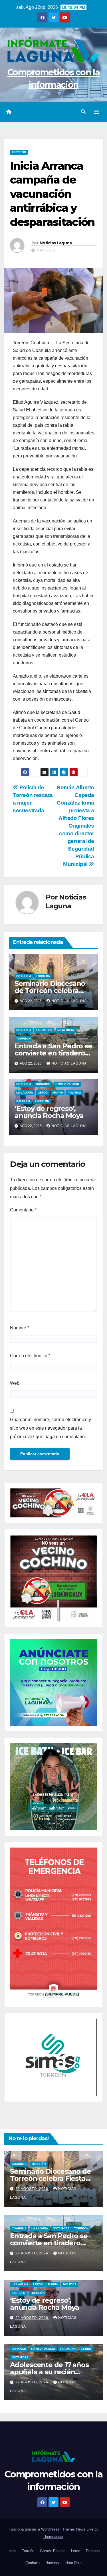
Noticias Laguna (56, 243)
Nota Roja (66, 1030)
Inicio (12, 2551)
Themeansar (53, 2537)
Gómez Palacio (67, 1084)
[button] (83, 112)
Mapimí (58, 1093)
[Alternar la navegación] (96, 112)
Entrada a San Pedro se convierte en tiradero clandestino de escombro (53, 2243)
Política (74, 1093)
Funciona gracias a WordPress (35, 2529)
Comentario (23, 1210)
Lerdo (43, 1093)
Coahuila (24, 976)
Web (15, 1383)
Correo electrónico (30, 1356)
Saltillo (23, 1101)
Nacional (53, 2563)
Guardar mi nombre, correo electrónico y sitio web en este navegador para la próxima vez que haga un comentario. (51, 1428)
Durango (43, 1084)
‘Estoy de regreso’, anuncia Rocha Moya (49, 1112)
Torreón (19, 152)
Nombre (20, 1328)
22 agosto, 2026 (32, 2189)
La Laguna (44, 1030)
